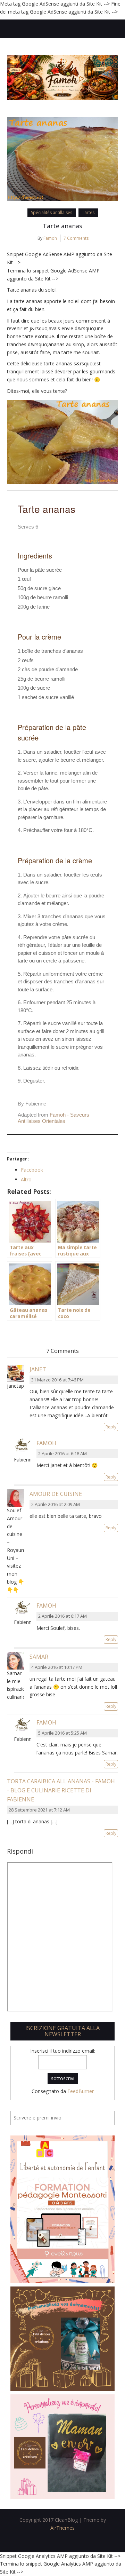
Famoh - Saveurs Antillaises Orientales (53, 1118)
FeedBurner (81, 2091)
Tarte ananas (62, 226)
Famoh (50, 238)
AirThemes (62, 2528)
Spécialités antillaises (52, 212)
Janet (38, 1369)
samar (39, 1657)
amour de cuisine (56, 1494)
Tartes (88, 212)
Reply (111, 1427)
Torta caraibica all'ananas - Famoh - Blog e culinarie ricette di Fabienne (61, 1790)
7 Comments (76, 238)
